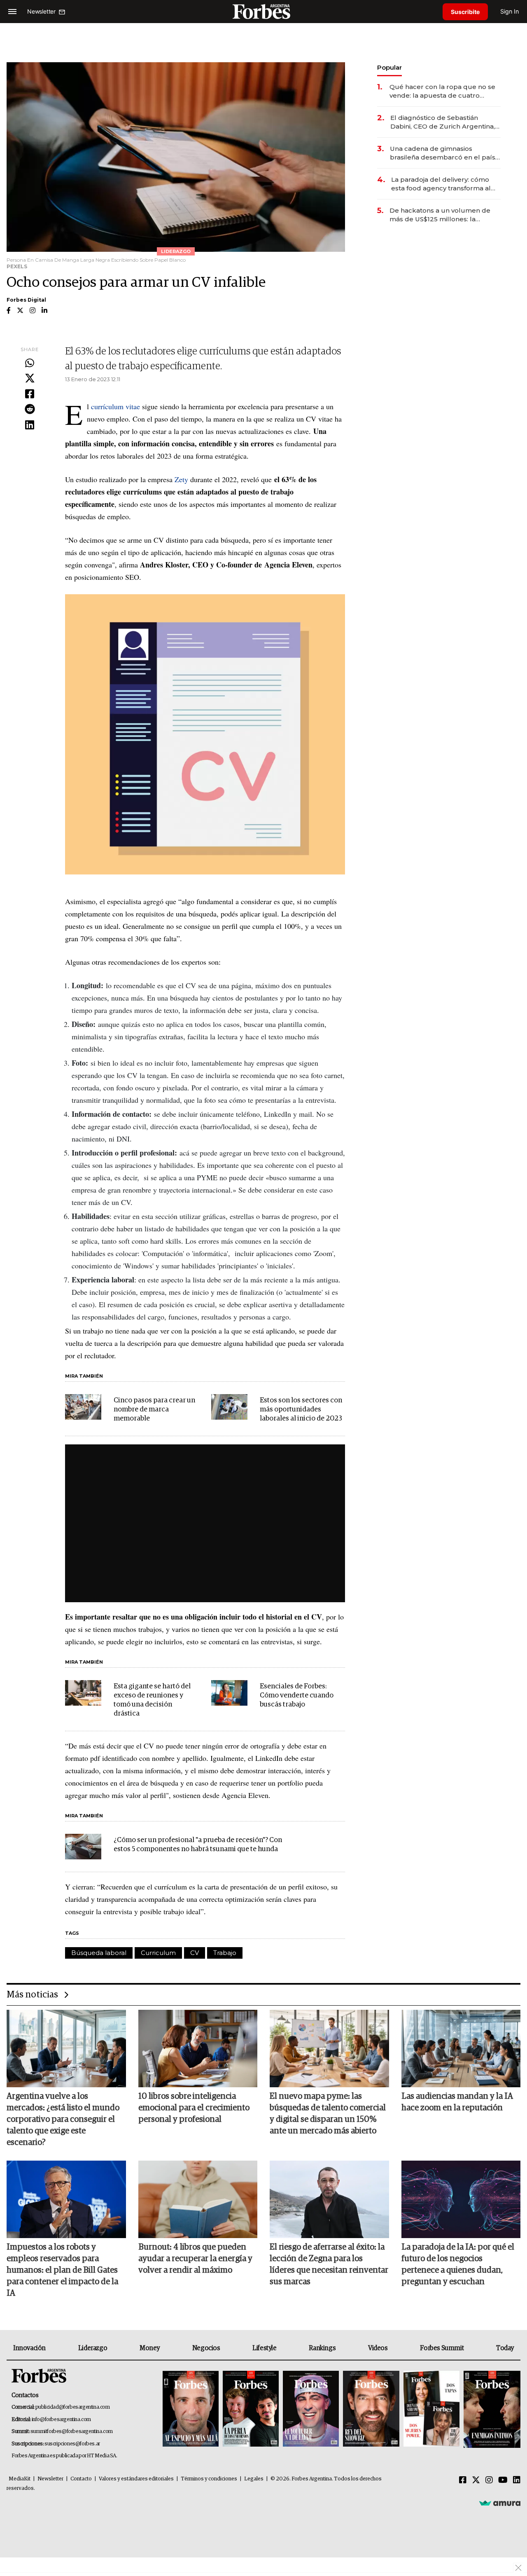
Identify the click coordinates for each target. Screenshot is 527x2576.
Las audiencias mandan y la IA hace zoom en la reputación (457, 2102)
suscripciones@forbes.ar (72, 2444)
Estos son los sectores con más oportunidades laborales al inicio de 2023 (301, 1410)
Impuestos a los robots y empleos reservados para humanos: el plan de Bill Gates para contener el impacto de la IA (62, 2270)
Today (505, 2348)
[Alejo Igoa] (311, 2409)
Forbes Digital (26, 300)
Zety (182, 479)
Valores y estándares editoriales (136, 2479)
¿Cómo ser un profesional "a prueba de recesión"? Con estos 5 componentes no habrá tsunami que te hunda (198, 1845)
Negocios (206, 2348)
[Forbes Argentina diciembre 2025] (371, 2409)
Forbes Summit (442, 2348)
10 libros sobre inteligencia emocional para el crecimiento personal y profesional (194, 2108)
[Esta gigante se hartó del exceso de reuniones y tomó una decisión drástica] (83, 1693)
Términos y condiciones (209, 2479)
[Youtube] (503, 2480)
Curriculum (158, 1953)
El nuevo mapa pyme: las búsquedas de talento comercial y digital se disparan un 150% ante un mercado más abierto (328, 2114)
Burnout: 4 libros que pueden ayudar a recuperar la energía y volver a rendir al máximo (195, 2259)
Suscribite (465, 12)
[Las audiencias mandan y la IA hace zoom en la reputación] (461, 2049)
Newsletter (50, 2479)
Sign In (510, 11)
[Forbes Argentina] (263, 11)
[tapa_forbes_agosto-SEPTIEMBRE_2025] (491, 2409)
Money (150, 2348)
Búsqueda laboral (99, 1953)
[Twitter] (30, 379)
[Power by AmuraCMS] (500, 2503)
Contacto (81, 2479)
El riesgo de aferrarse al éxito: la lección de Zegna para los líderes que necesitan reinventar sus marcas (329, 2264)
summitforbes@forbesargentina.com (72, 2432)
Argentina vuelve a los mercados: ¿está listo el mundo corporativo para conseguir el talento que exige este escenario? (63, 2119)
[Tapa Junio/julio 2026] (191, 2409)
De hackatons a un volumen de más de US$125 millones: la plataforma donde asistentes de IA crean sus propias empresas (445, 215)
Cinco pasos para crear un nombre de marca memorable (154, 1410)
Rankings (322, 2348)
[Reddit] (30, 410)
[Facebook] (30, 394)
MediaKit (20, 2479)
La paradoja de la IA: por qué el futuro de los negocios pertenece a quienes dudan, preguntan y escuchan (458, 2264)
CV (195, 1953)
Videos (378, 2348)
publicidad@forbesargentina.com (73, 2407)
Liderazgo (93, 2348)
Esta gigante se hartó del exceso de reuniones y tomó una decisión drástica (152, 1700)
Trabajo (225, 1953)
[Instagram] (489, 2480)
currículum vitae (115, 406)
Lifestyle (264, 2348)
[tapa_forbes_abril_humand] (251, 2409)
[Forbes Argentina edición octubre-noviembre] (431, 2409)
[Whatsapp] (30, 363)
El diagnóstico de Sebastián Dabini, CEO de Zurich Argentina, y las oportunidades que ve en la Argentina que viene (445, 122)
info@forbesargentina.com (61, 2420)
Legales (254, 2479)
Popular (389, 67)
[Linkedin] (30, 425)
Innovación (29, 2348)
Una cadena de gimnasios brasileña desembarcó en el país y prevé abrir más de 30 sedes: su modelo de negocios (445, 153)
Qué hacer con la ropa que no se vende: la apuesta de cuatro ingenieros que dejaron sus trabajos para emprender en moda (442, 91)
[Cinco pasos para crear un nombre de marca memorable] (83, 1407)
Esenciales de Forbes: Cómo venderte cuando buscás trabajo (297, 1696)
